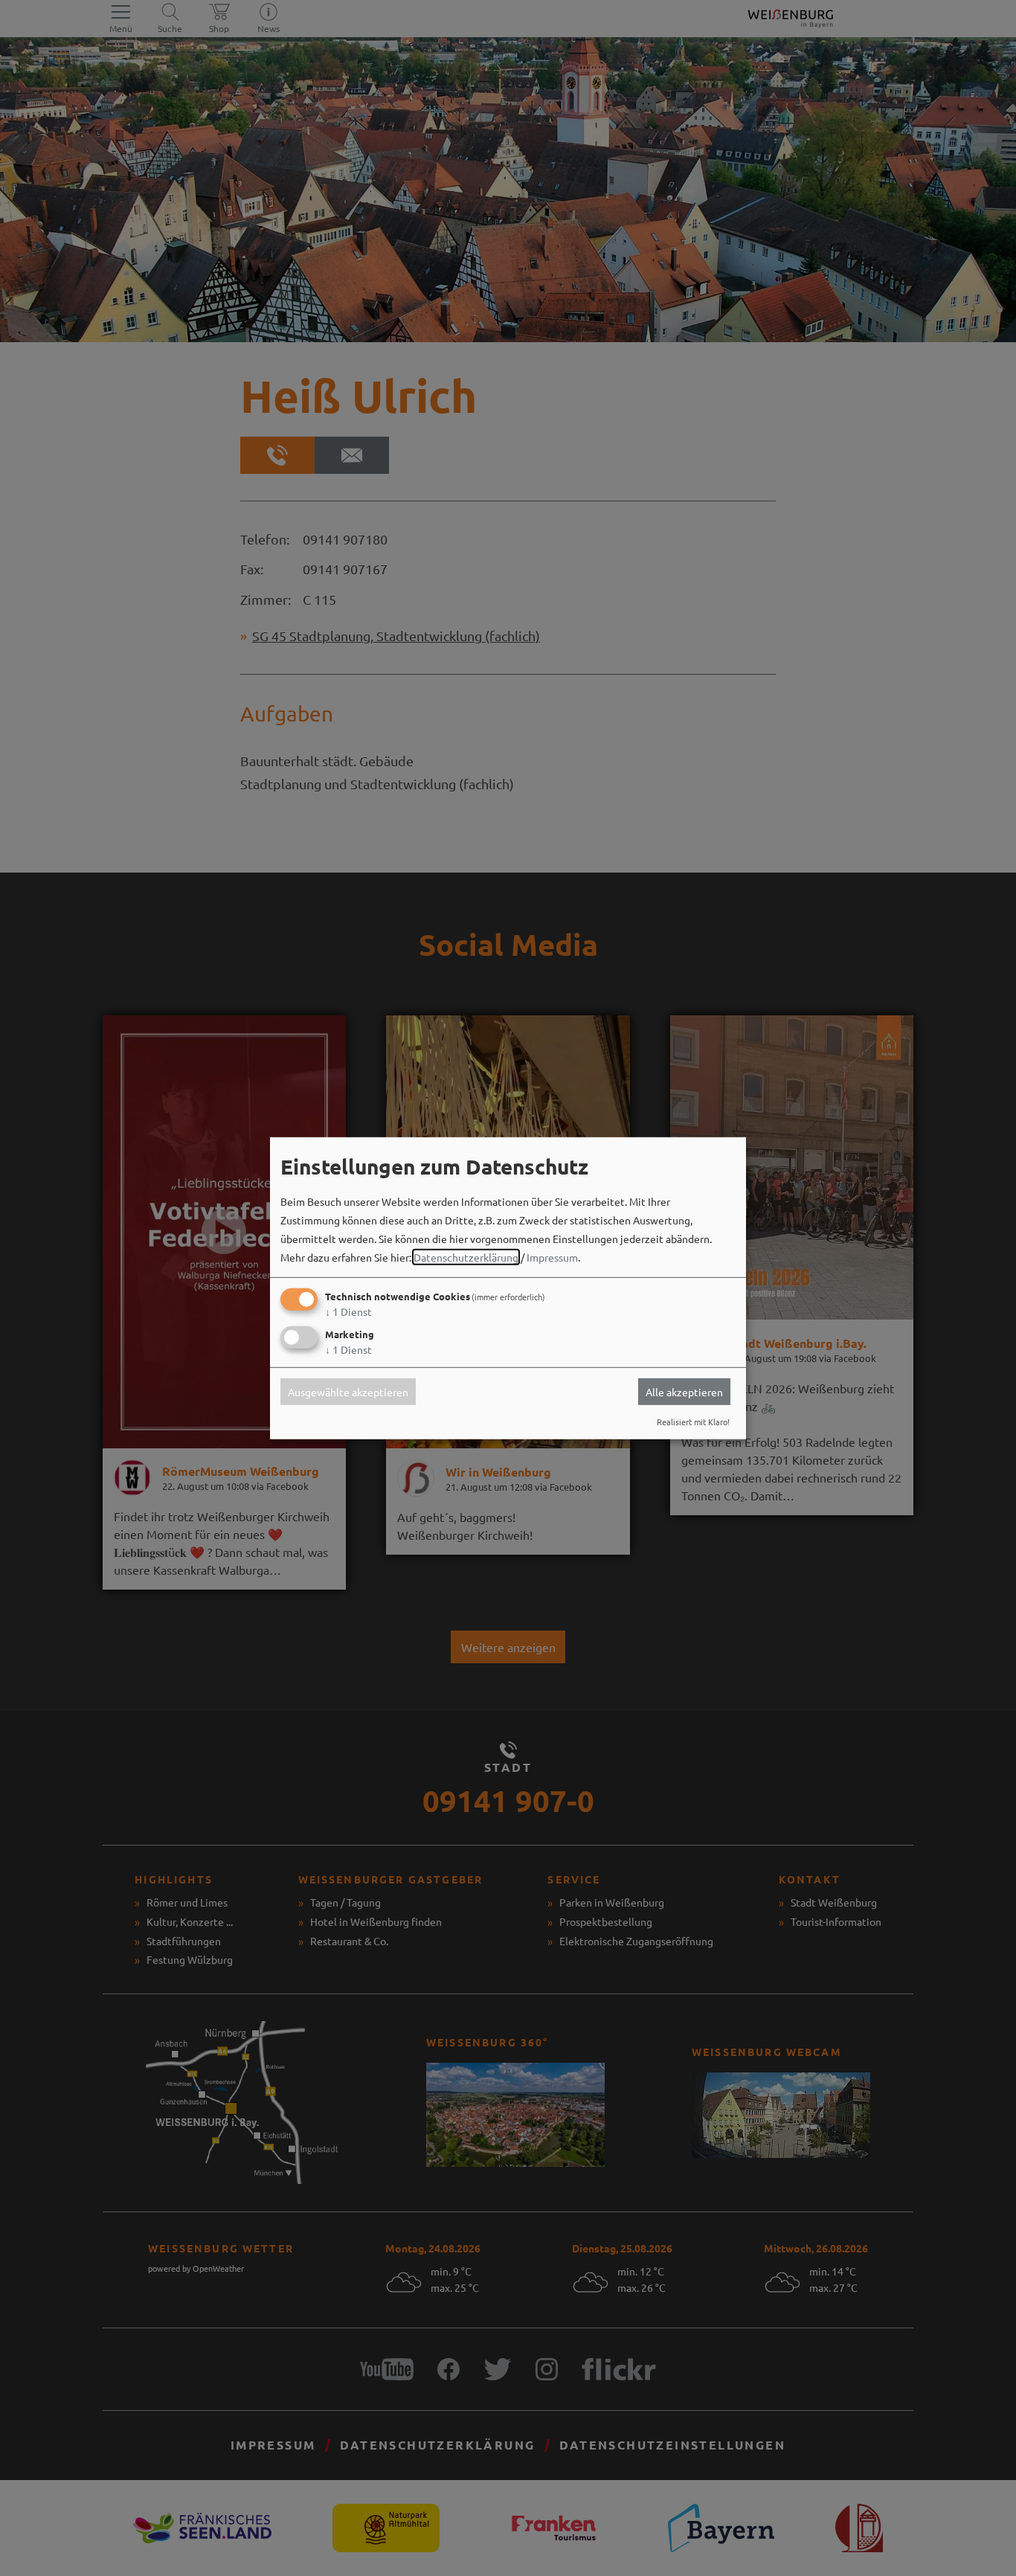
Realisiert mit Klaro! (693, 1422)
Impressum (552, 1257)
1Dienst (348, 1311)
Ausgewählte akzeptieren (348, 1392)
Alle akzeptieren (684, 1392)
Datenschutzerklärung (466, 1257)
